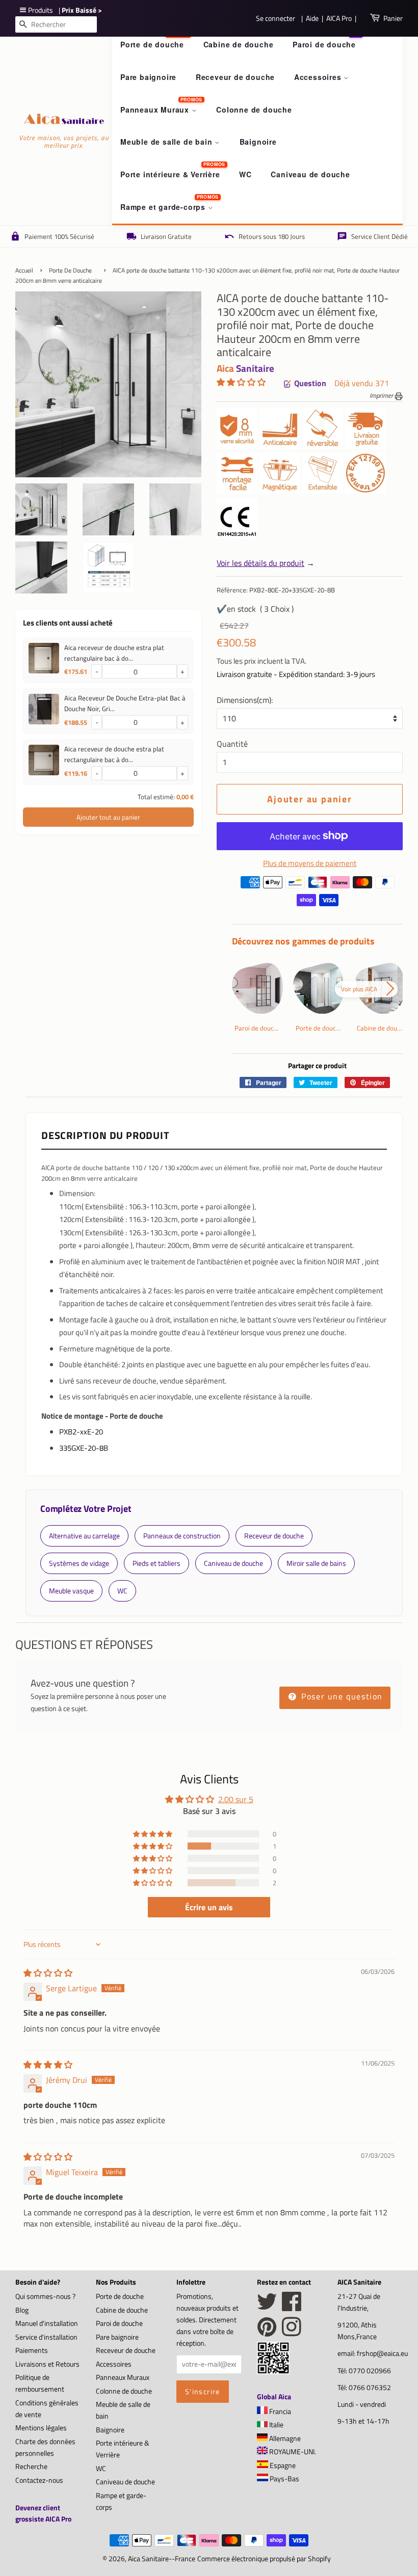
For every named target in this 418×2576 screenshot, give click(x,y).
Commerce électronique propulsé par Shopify (264, 2559)
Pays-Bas (284, 2479)
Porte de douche (152, 44)
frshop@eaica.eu (382, 2353)
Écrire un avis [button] (209, 1907)
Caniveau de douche (310, 174)
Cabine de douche (239, 44)
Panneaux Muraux (156, 110)
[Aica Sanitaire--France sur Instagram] (292, 2333)
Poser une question (341, 1696)
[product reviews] (241, 383)
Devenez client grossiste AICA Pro (43, 2513)
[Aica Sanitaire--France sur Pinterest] (267, 2333)
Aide (312, 18)
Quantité (232, 744)
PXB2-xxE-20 (81, 1432)
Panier (393, 18)
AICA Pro (339, 18)
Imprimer (382, 395)
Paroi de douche (324, 44)
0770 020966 (370, 2371)
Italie (276, 2425)
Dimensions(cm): (245, 700)
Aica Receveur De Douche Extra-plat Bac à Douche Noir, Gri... (125, 703)
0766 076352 (370, 2388)
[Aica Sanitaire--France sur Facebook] (292, 2307)
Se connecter (276, 18)
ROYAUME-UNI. (292, 2452)
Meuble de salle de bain (167, 142)
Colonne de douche (254, 110)
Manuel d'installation (47, 2323)
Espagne (282, 2465)
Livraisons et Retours (47, 2364)
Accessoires (319, 77)
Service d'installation (46, 2337)
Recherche (31, 2466)
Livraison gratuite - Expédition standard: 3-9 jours (296, 674)
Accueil (24, 270)
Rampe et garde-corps (164, 207)
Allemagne (284, 2438)
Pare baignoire (148, 77)
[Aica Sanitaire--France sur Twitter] (267, 2307)
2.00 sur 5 (236, 1799)
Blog (22, 2310)
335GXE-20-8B (84, 1448)
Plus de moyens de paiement (310, 863)
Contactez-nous (39, 2480)
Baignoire (258, 142)
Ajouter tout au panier (108, 817)
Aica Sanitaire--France (162, 2559)
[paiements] (317, 894)
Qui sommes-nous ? (45, 2296)
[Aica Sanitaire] (273, 2371)
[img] (48, 1973)
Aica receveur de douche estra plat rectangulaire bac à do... (114, 653)
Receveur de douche (235, 77)
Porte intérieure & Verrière (170, 174)
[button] (241, 382)
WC (245, 174)
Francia (279, 2411)
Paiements (32, 2350)
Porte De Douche (70, 270)
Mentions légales (41, 2428)
